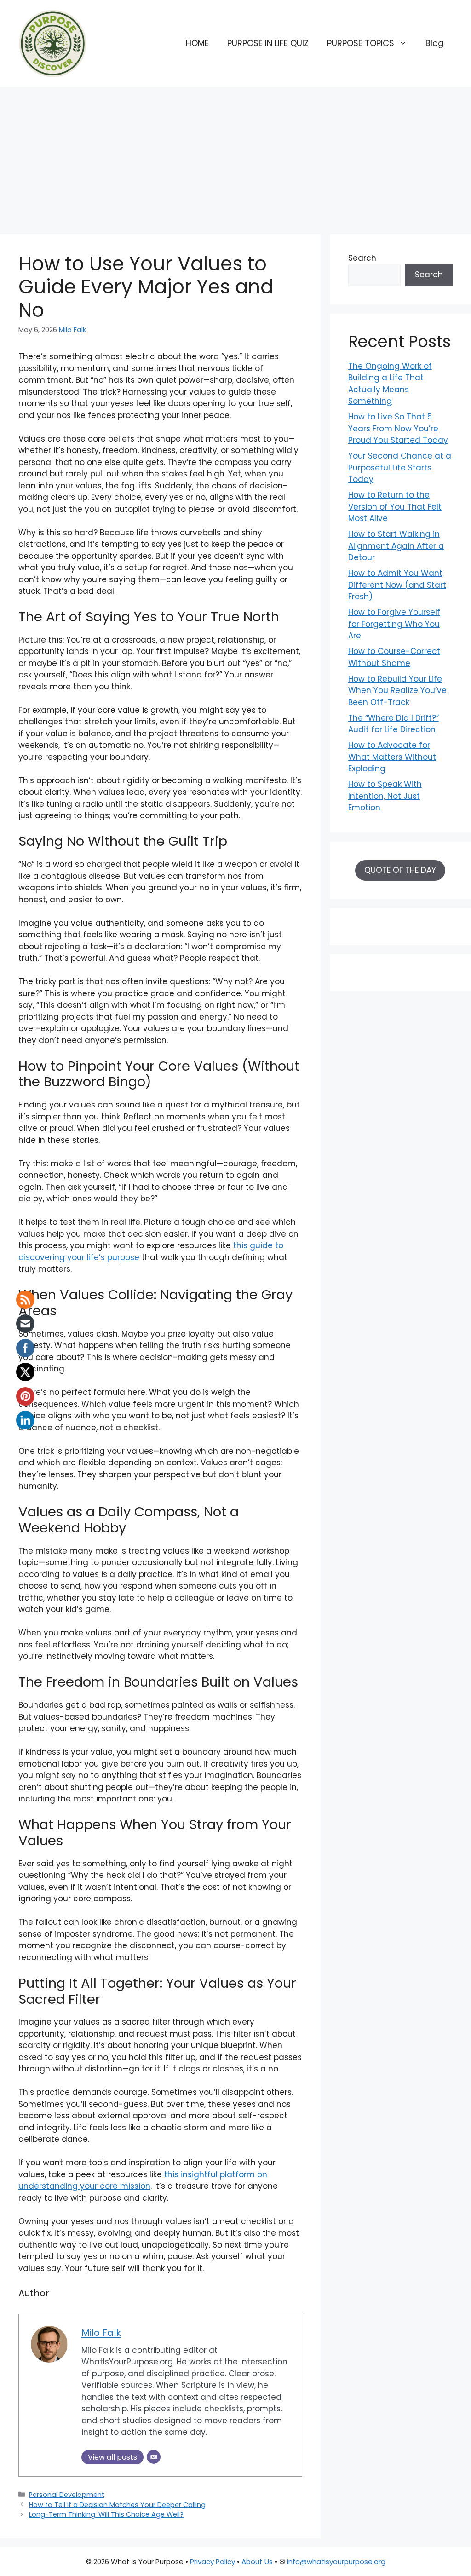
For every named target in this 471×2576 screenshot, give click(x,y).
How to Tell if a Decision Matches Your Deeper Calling (117, 2505)
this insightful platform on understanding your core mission (143, 2180)
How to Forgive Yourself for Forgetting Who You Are (394, 624)
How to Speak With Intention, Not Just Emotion (385, 796)
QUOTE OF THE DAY (400, 870)
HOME (197, 43)
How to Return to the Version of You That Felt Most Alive (395, 507)
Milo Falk (72, 330)
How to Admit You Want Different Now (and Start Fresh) (397, 585)
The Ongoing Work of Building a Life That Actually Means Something (390, 384)
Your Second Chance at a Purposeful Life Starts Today (400, 468)
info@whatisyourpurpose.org (336, 2562)
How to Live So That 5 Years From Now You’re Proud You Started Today (398, 428)
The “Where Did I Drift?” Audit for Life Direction (393, 724)
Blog (434, 43)
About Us (257, 2562)
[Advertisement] (235, 156)
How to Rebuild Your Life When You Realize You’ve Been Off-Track (397, 691)
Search (362, 258)
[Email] (154, 2457)
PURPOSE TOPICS (361, 43)
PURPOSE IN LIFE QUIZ (268, 43)
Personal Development (67, 2495)
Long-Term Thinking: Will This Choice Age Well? (106, 2514)
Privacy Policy (213, 2562)
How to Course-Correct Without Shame (394, 657)
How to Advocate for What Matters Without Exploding (392, 757)
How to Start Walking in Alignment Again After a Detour (396, 546)
